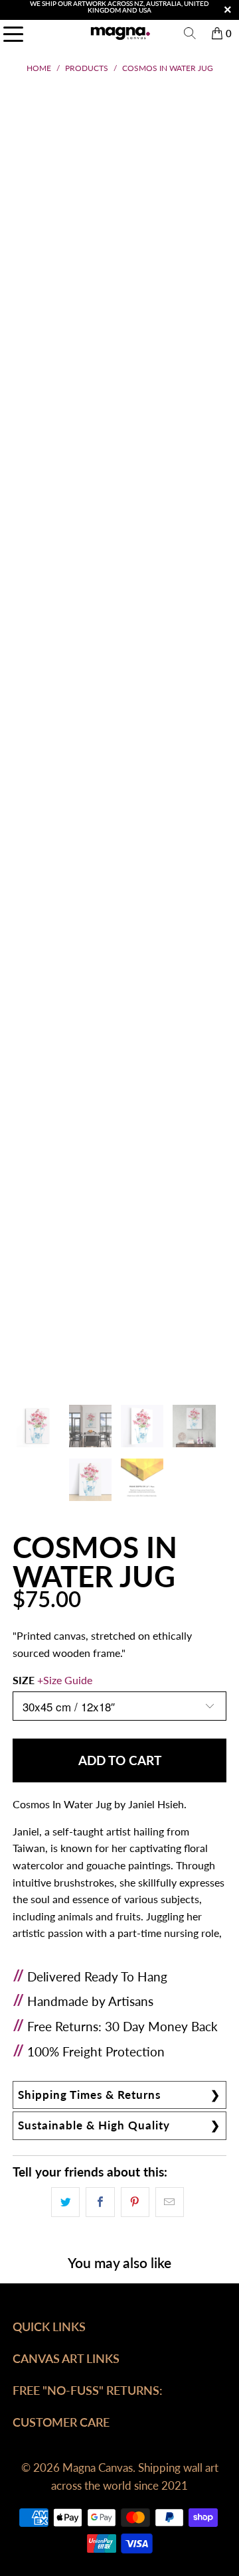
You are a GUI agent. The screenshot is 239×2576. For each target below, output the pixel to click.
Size (52, 1680)
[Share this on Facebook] (100, 2202)
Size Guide (68, 1680)
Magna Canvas (98, 2468)
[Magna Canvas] (119, 33)
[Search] (190, 33)
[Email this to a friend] (170, 2202)
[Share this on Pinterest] (135, 2202)
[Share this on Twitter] (65, 2202)
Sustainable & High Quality (94, 2125)
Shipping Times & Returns (89, 2095)
